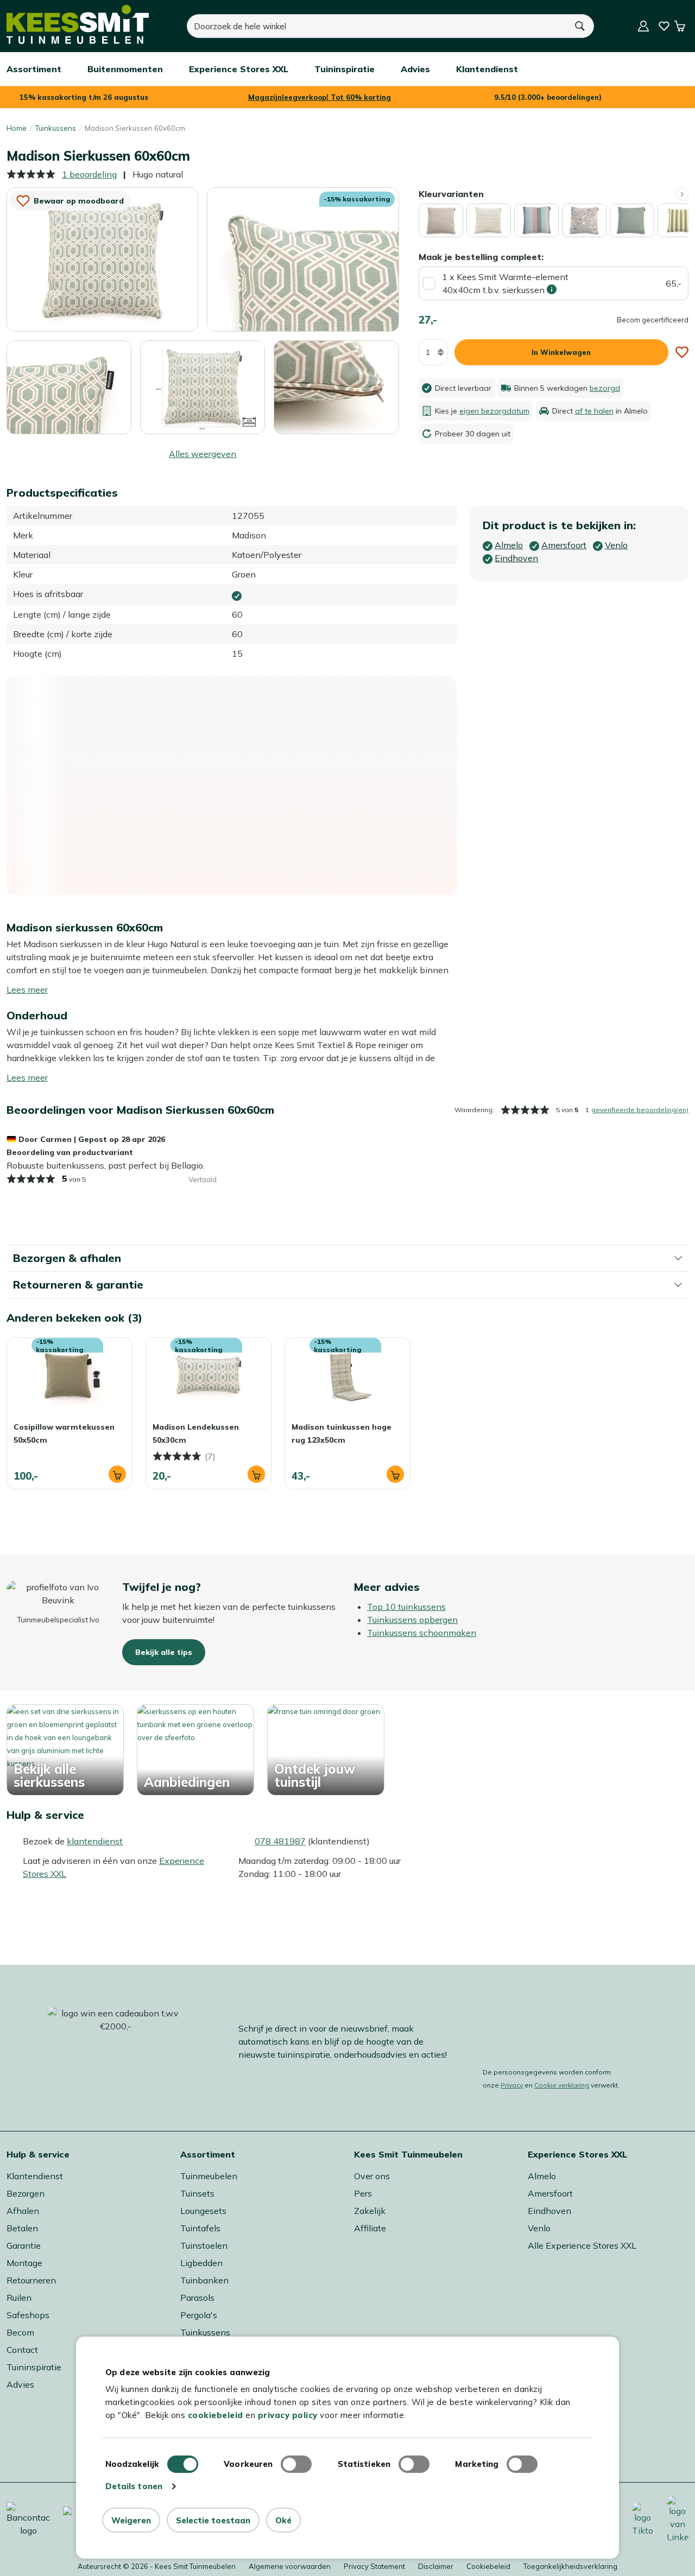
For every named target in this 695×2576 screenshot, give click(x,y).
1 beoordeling (89, 174)
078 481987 (280, 1841)
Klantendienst (35, 2176)
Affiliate (370, 2228)
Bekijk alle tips (164, 1652)
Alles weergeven (203, 454)
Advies (20, 2384)
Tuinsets (197, 2193)
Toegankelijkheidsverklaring (570, 2566)
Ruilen (19, 2298)
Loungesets (203, 2211)
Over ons (372, 2176)
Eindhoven (549, 2211)
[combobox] (377, 26)
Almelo (542, 2176)
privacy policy (288, 2415)
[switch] (296, 2464)
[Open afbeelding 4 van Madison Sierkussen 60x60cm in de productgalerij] (203, 386)
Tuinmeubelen (209, 2176)
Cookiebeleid (488, 2566)
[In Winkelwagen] (117, 1474)
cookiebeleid (216, 2415)
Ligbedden (201, 2263)
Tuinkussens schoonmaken (422, 1633)
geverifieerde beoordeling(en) (640, 1110)
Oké (283, 2520)
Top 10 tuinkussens (406, 1607)
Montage (24, 2263)
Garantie (24, 2245)
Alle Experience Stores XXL (582, 2245)
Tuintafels (200, 2228)
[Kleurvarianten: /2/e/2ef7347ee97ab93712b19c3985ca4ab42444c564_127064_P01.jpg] (632, 220)
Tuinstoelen (204, 2245)
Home (17, 128)
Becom (20, 2332)
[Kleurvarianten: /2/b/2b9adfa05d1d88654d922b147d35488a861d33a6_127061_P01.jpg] (584, 220)
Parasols (197, 2298)
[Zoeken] (580, 26)
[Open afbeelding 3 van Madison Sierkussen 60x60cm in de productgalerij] (69, 387)
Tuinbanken (204, 2280)
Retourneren (31, 2280)
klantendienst (95, 1841)
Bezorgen (26, 2193)
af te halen (594, 411)
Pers (363, 2193)
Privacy (512, 2085)
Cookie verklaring (562, 2085)
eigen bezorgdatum (494, 411)
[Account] (643, 26)
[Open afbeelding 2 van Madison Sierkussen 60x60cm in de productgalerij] (303, 259)
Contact (22, 2350)
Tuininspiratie (34, 2367)
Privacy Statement (374, 2566)
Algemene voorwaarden (290, 2566)
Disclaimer (436, 2566)
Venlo (539, 2228)
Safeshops (28, 2315)
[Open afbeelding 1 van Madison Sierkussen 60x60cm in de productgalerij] (102, 258)
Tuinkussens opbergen (412, 1620)
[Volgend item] (682, 194)
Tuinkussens (56, 128)
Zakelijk (370, 2211)
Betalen (22, 2228)
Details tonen (134, 2486)
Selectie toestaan (213, 2520)
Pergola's (199, 2315)
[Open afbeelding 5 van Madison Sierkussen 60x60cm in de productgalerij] (336, 386)
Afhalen (23, 2211)
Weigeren (131, 2520)
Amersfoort (550, 2193)
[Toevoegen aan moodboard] (682, 352)
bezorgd (605, 388)
